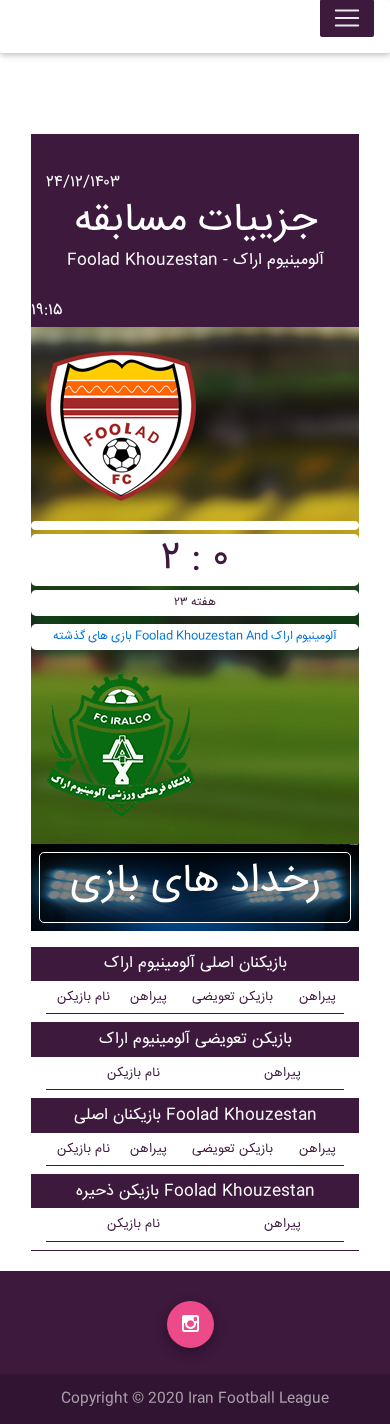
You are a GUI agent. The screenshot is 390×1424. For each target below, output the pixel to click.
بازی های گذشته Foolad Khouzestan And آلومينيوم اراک (195, 636)
